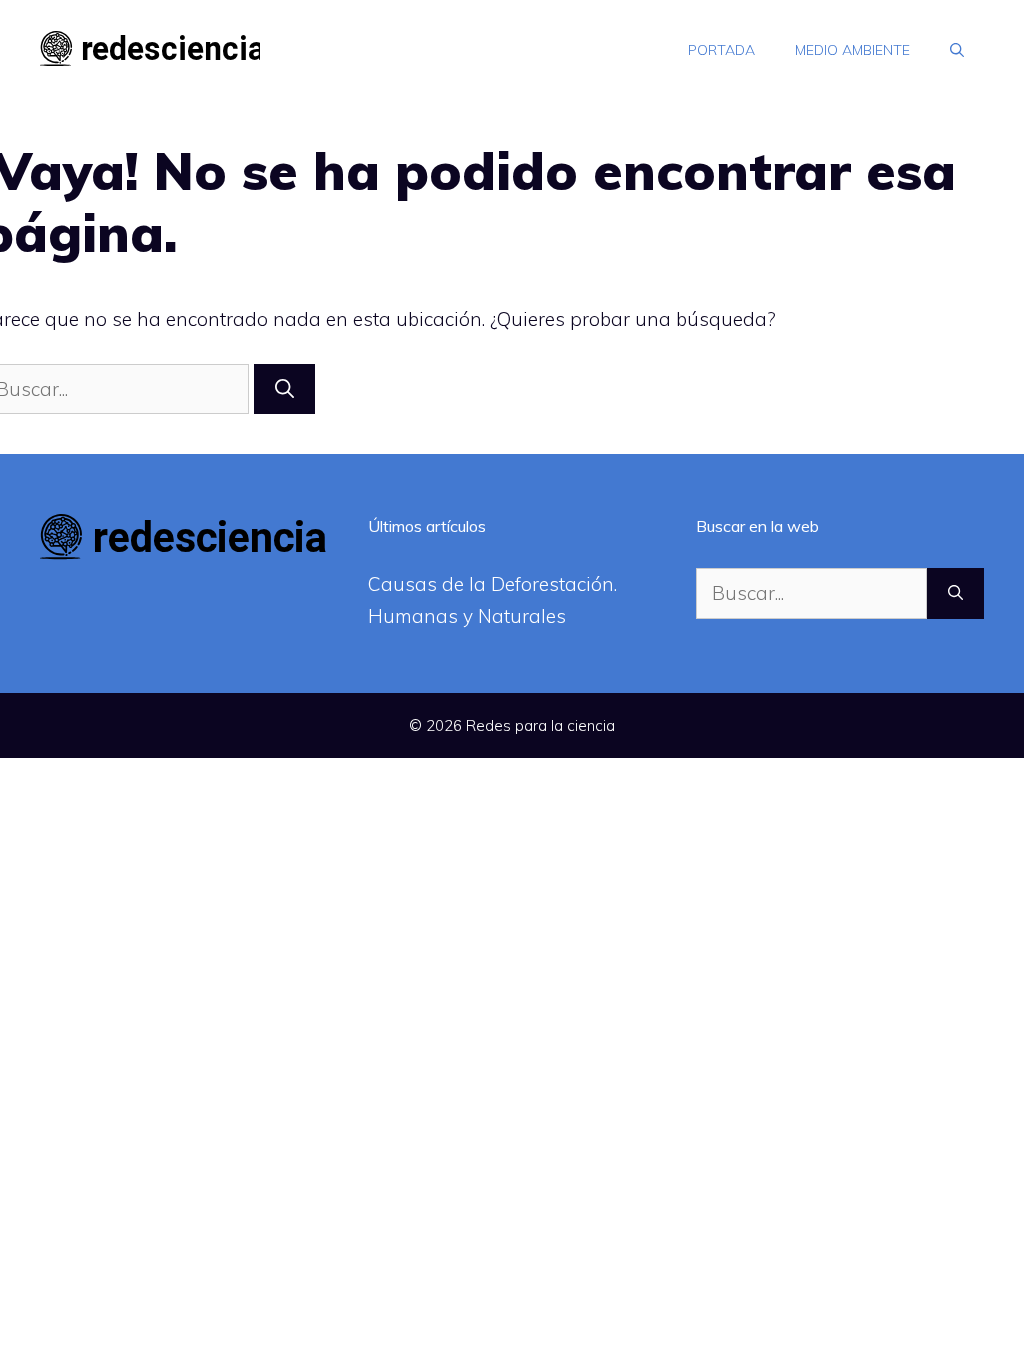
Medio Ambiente (852, 50)
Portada (721, 50)
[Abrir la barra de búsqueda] (957, 50)
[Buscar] (284, 389)
